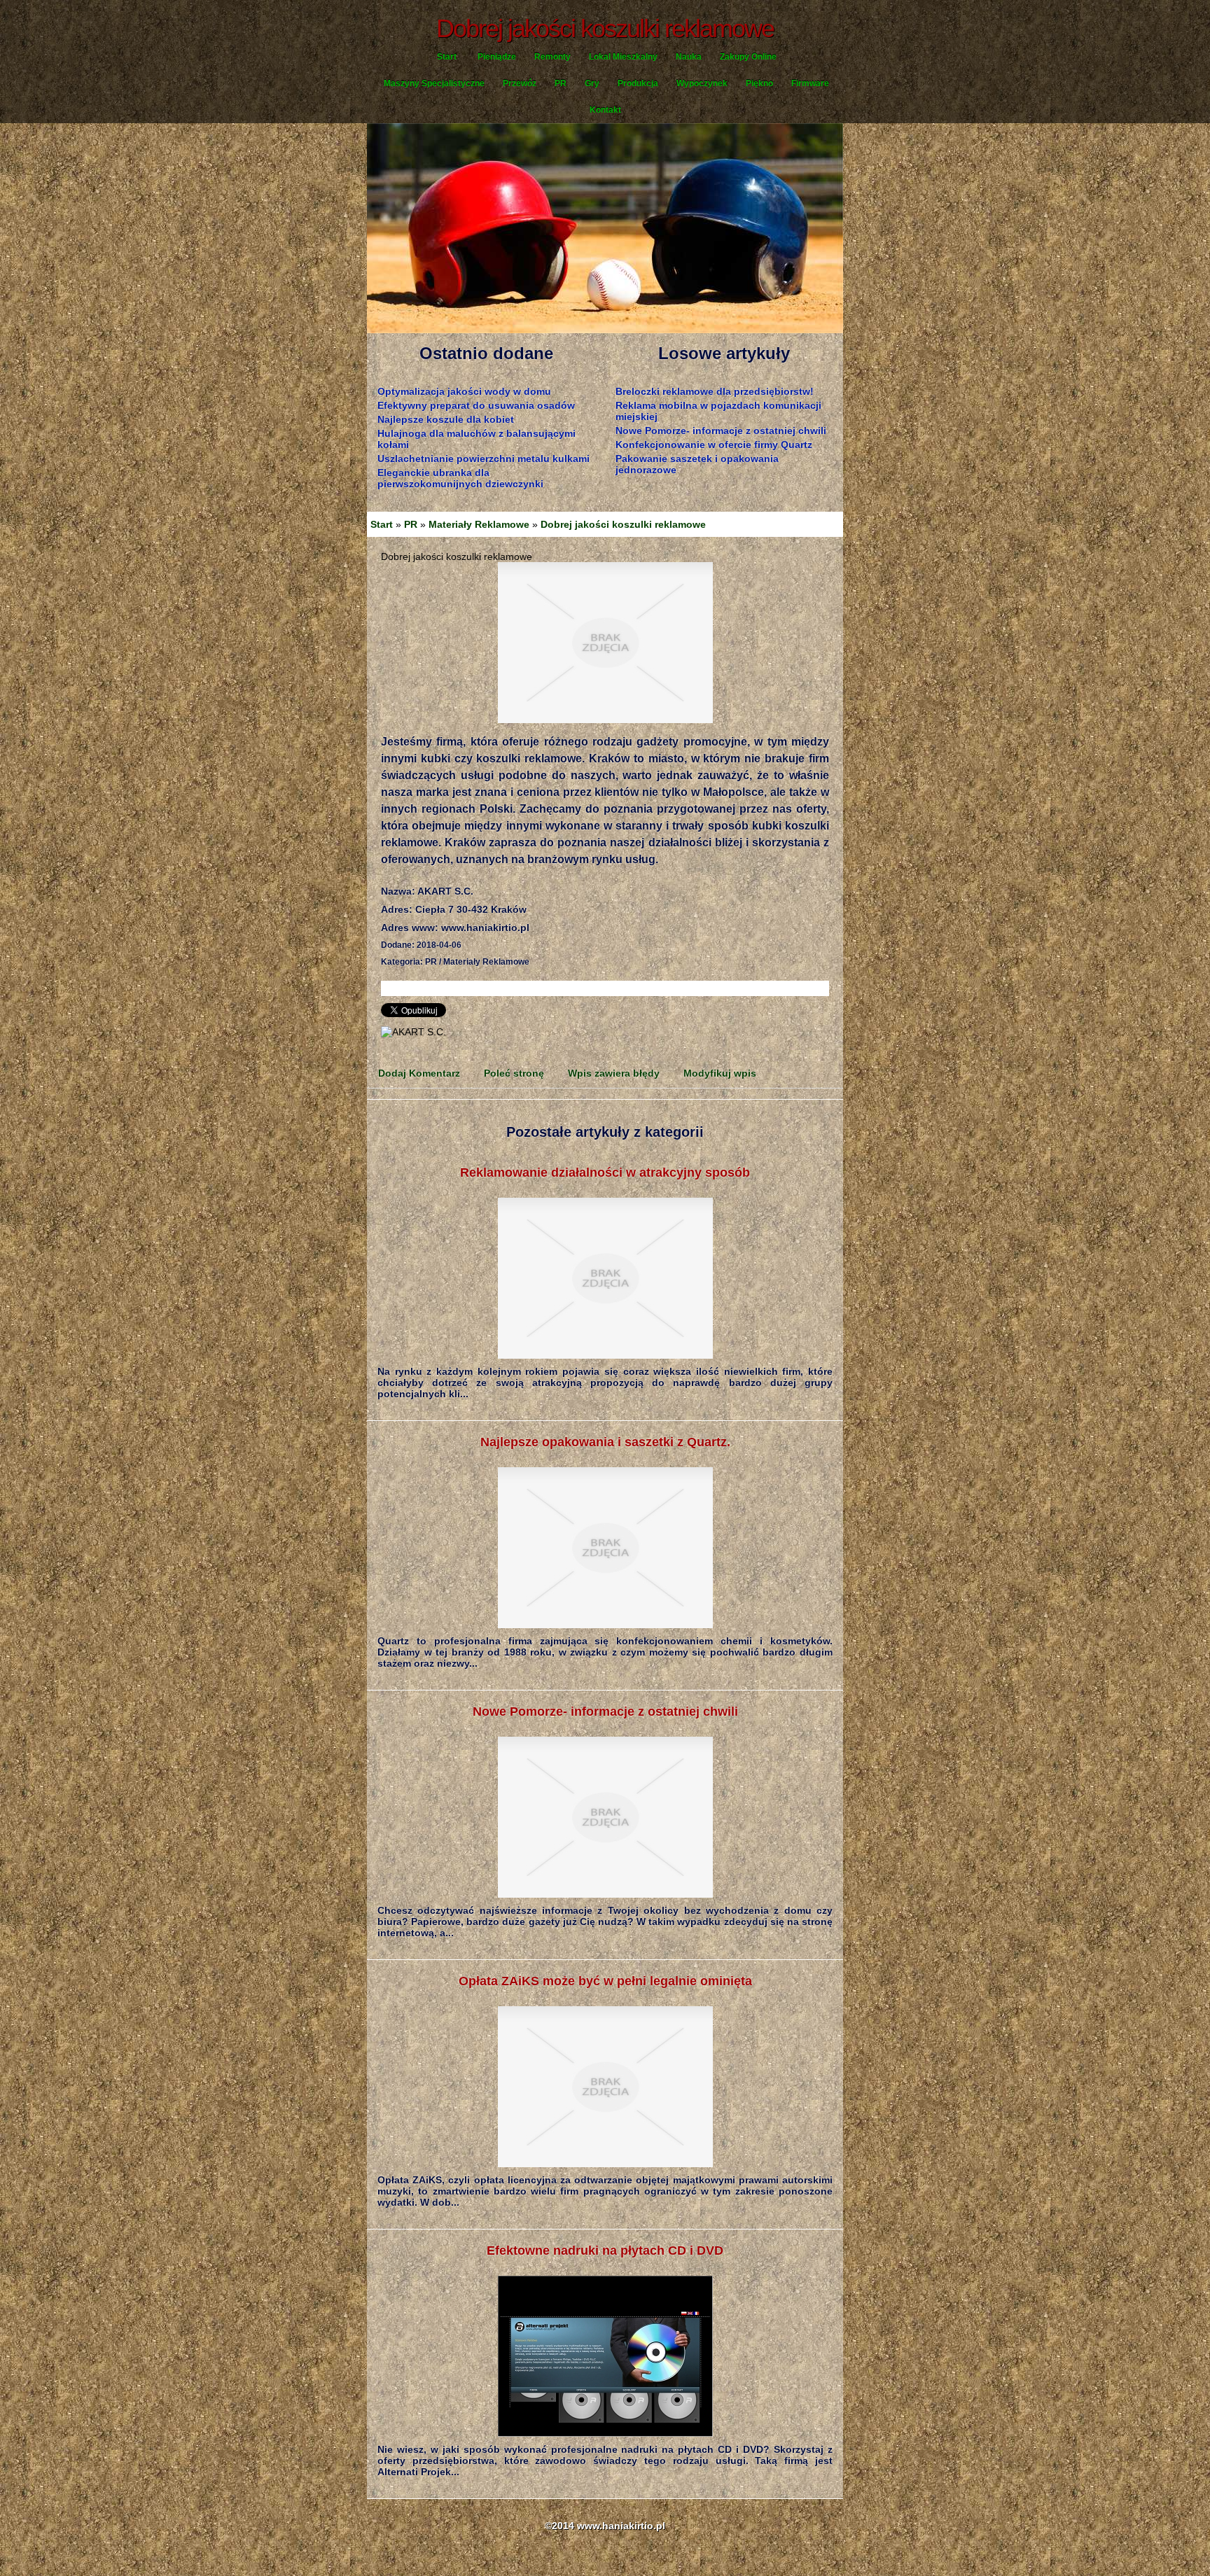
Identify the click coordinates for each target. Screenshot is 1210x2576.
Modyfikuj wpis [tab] (720, 1073)
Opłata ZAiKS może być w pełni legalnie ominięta (605, 1981)
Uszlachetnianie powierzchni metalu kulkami (484, 458)
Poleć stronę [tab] (514, 1073)
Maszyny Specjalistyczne (434, 83)
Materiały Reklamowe (479, 524)
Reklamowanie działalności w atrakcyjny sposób (605, 1172)
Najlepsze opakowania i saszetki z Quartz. (605, 1442)
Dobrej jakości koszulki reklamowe (623, 524)
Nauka (689, 57)
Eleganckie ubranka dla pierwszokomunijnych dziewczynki (460, 478)
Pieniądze (497, 57)
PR (561, 83)
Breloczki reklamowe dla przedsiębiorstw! (715, 391)
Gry (592, 83)
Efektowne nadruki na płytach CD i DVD (605, 2250)
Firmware (810, 83)
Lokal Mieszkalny (623, 57)
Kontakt (605, 110)
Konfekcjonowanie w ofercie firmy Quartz (714, 444)
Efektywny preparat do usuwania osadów (476, 405)
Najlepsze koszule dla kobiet (446, 419)
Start (447, 57)
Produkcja (638, 83)
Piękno (759, 83)
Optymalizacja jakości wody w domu (464, 391)
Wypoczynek (702, 83)
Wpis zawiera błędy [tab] (614, 1073)
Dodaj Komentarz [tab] (419, 1073)
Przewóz (520, 83)
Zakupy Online (748, 57)
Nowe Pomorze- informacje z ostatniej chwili (721, 430)
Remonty (552, 57)
